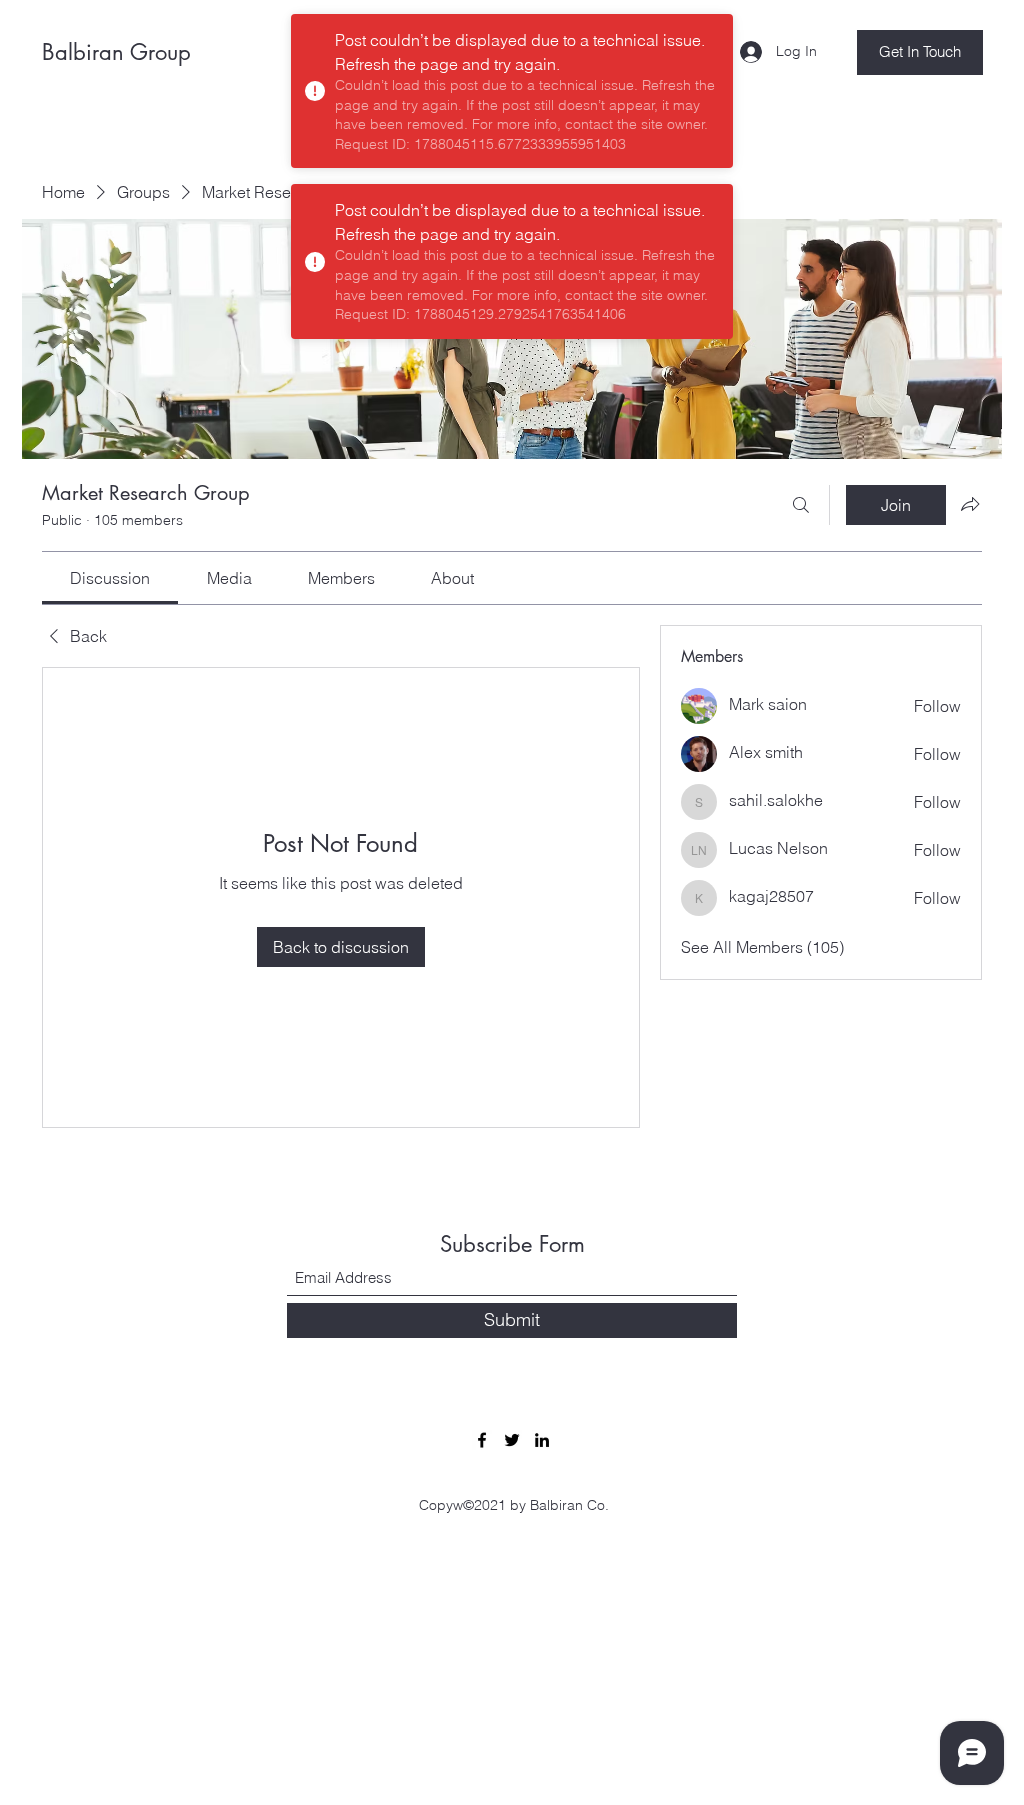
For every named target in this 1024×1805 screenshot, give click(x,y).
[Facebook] (482, 1440)
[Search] (801, 505)
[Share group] (970, 504)
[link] (110, 578)
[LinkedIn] (542, 1440)
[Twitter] (512, 1440)
